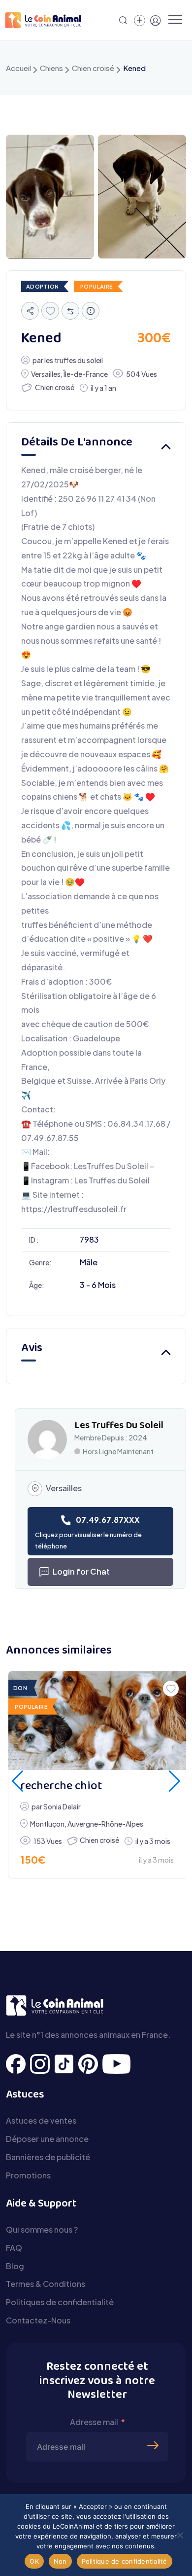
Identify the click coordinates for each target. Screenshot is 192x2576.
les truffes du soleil (74, 360)
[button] (17, 1781)
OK (34, 2561)
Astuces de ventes (41, 2120)
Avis (32, 1348)
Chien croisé (93, 68)
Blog (15, 2266)
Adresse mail (94, 2422)
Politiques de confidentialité (60, 2302)
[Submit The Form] (154, 2430)
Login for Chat (81, 1571)
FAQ (14, 2248)
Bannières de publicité (48, 2157)
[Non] (180, 2535)
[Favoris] (50, 311)
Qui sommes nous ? (42, 2229)
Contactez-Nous (38, 2320)
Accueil (18, 68)
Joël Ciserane (152, 1837)
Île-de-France (86, 374)
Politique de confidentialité (125, 2561)
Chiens (51, 68)
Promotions (28, 2175)
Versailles (46, 374)
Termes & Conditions (46, 2284)
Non (60, 2561)
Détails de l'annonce (77, 443)
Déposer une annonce (47, 2139)
